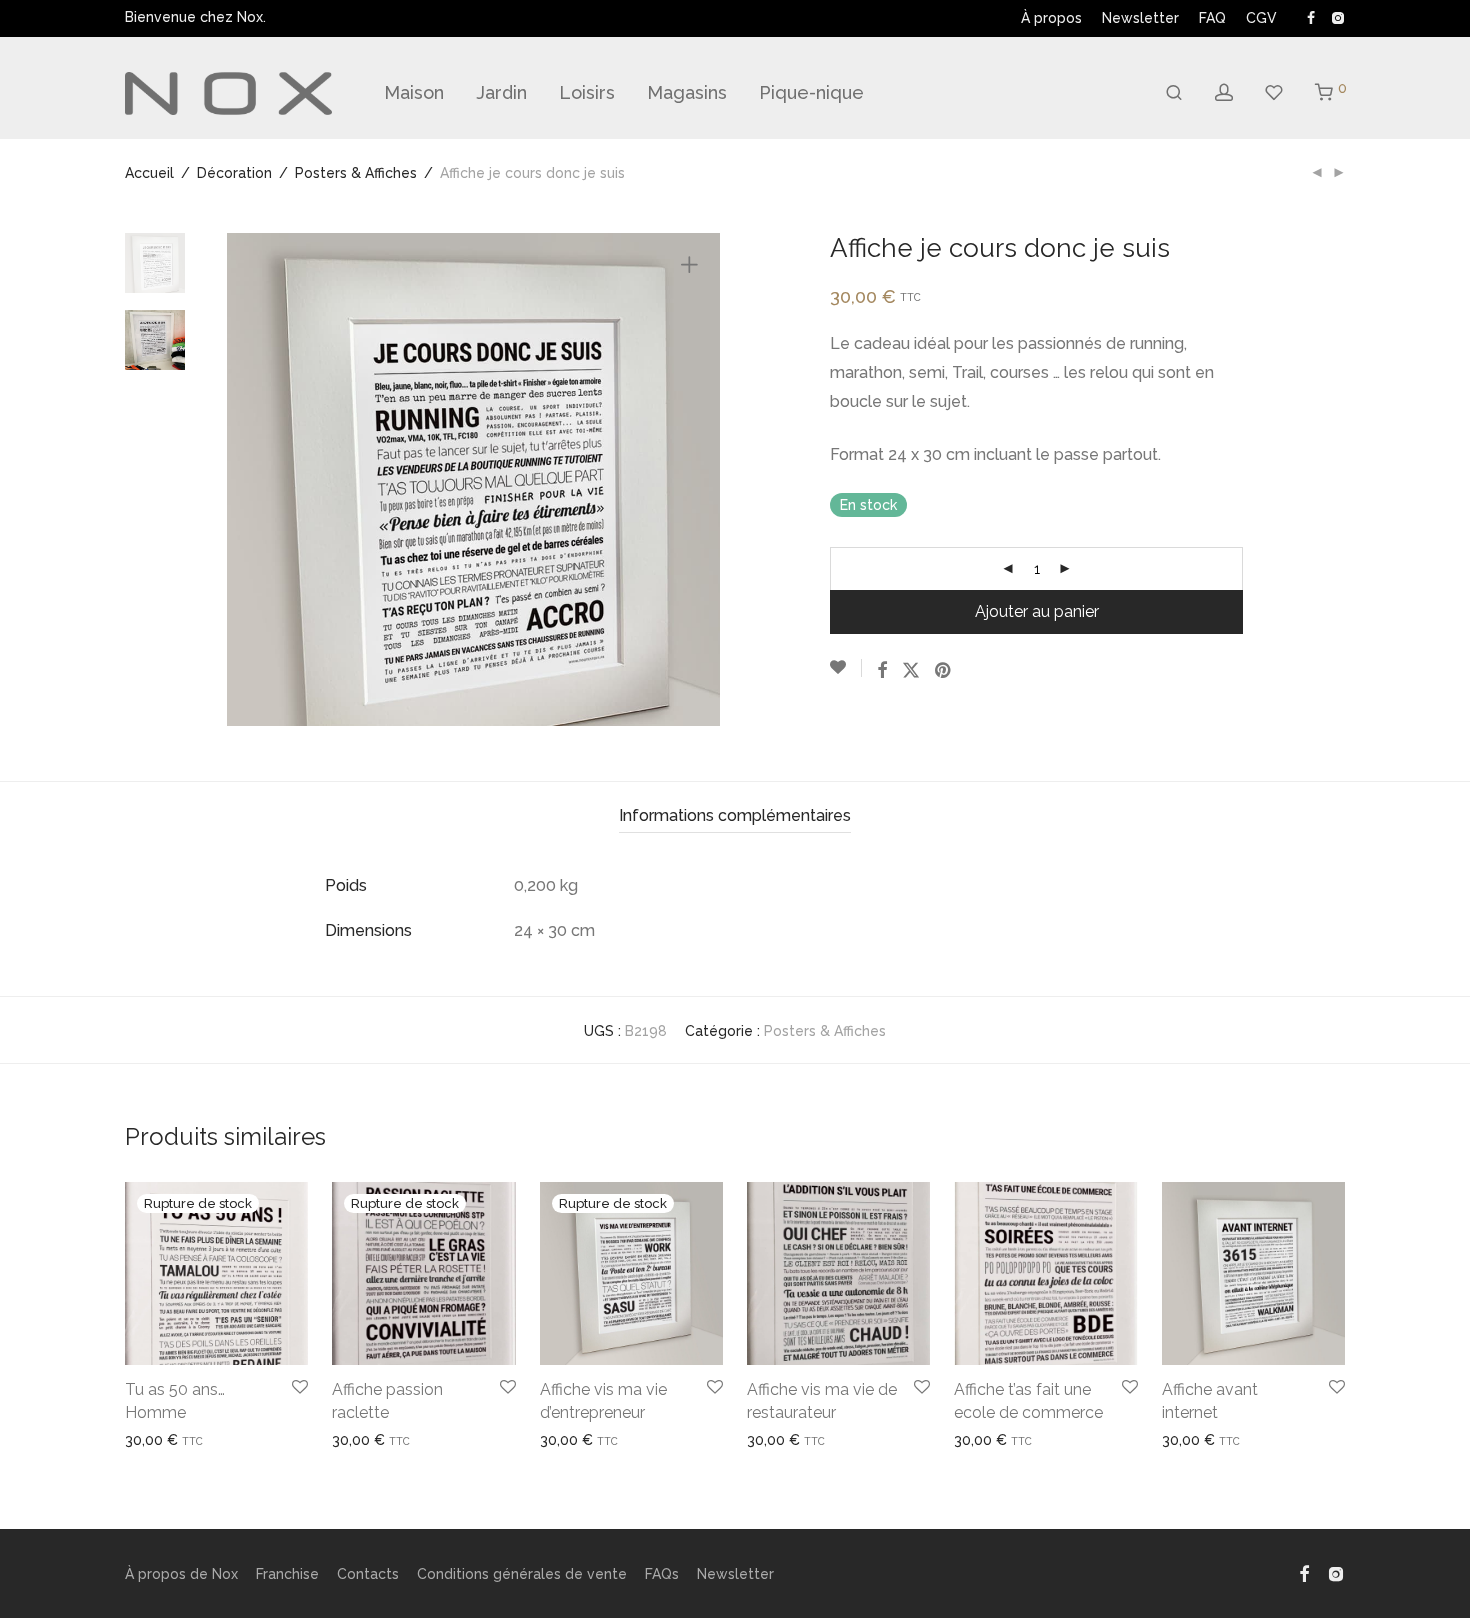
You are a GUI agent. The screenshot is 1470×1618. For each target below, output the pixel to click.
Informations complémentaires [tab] (735, 815)
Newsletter (1140, 18)
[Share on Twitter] (911, 671)
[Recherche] (1174, 93)
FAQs (662, 1574)
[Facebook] (1311, 17)
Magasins (687, 92)
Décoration (234, 173)
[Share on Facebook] (882, 671)
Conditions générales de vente (522, 1574)
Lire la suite (155, 1440)
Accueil (149, 173)
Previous (254, 480)
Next (693, 480)
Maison (414, 92)
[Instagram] (1337, 17)
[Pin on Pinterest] (944, 671)
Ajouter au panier (1037, 611)
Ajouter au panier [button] (795, 1440)
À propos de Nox (181, 1574)
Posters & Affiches (356, 173)
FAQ (1212, 18)
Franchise (287, 1574)
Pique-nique (811, 92)
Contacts (368, 1574)
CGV (1261, 18)
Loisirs (587, 92)
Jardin (501, 92)
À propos (1051, 18)
